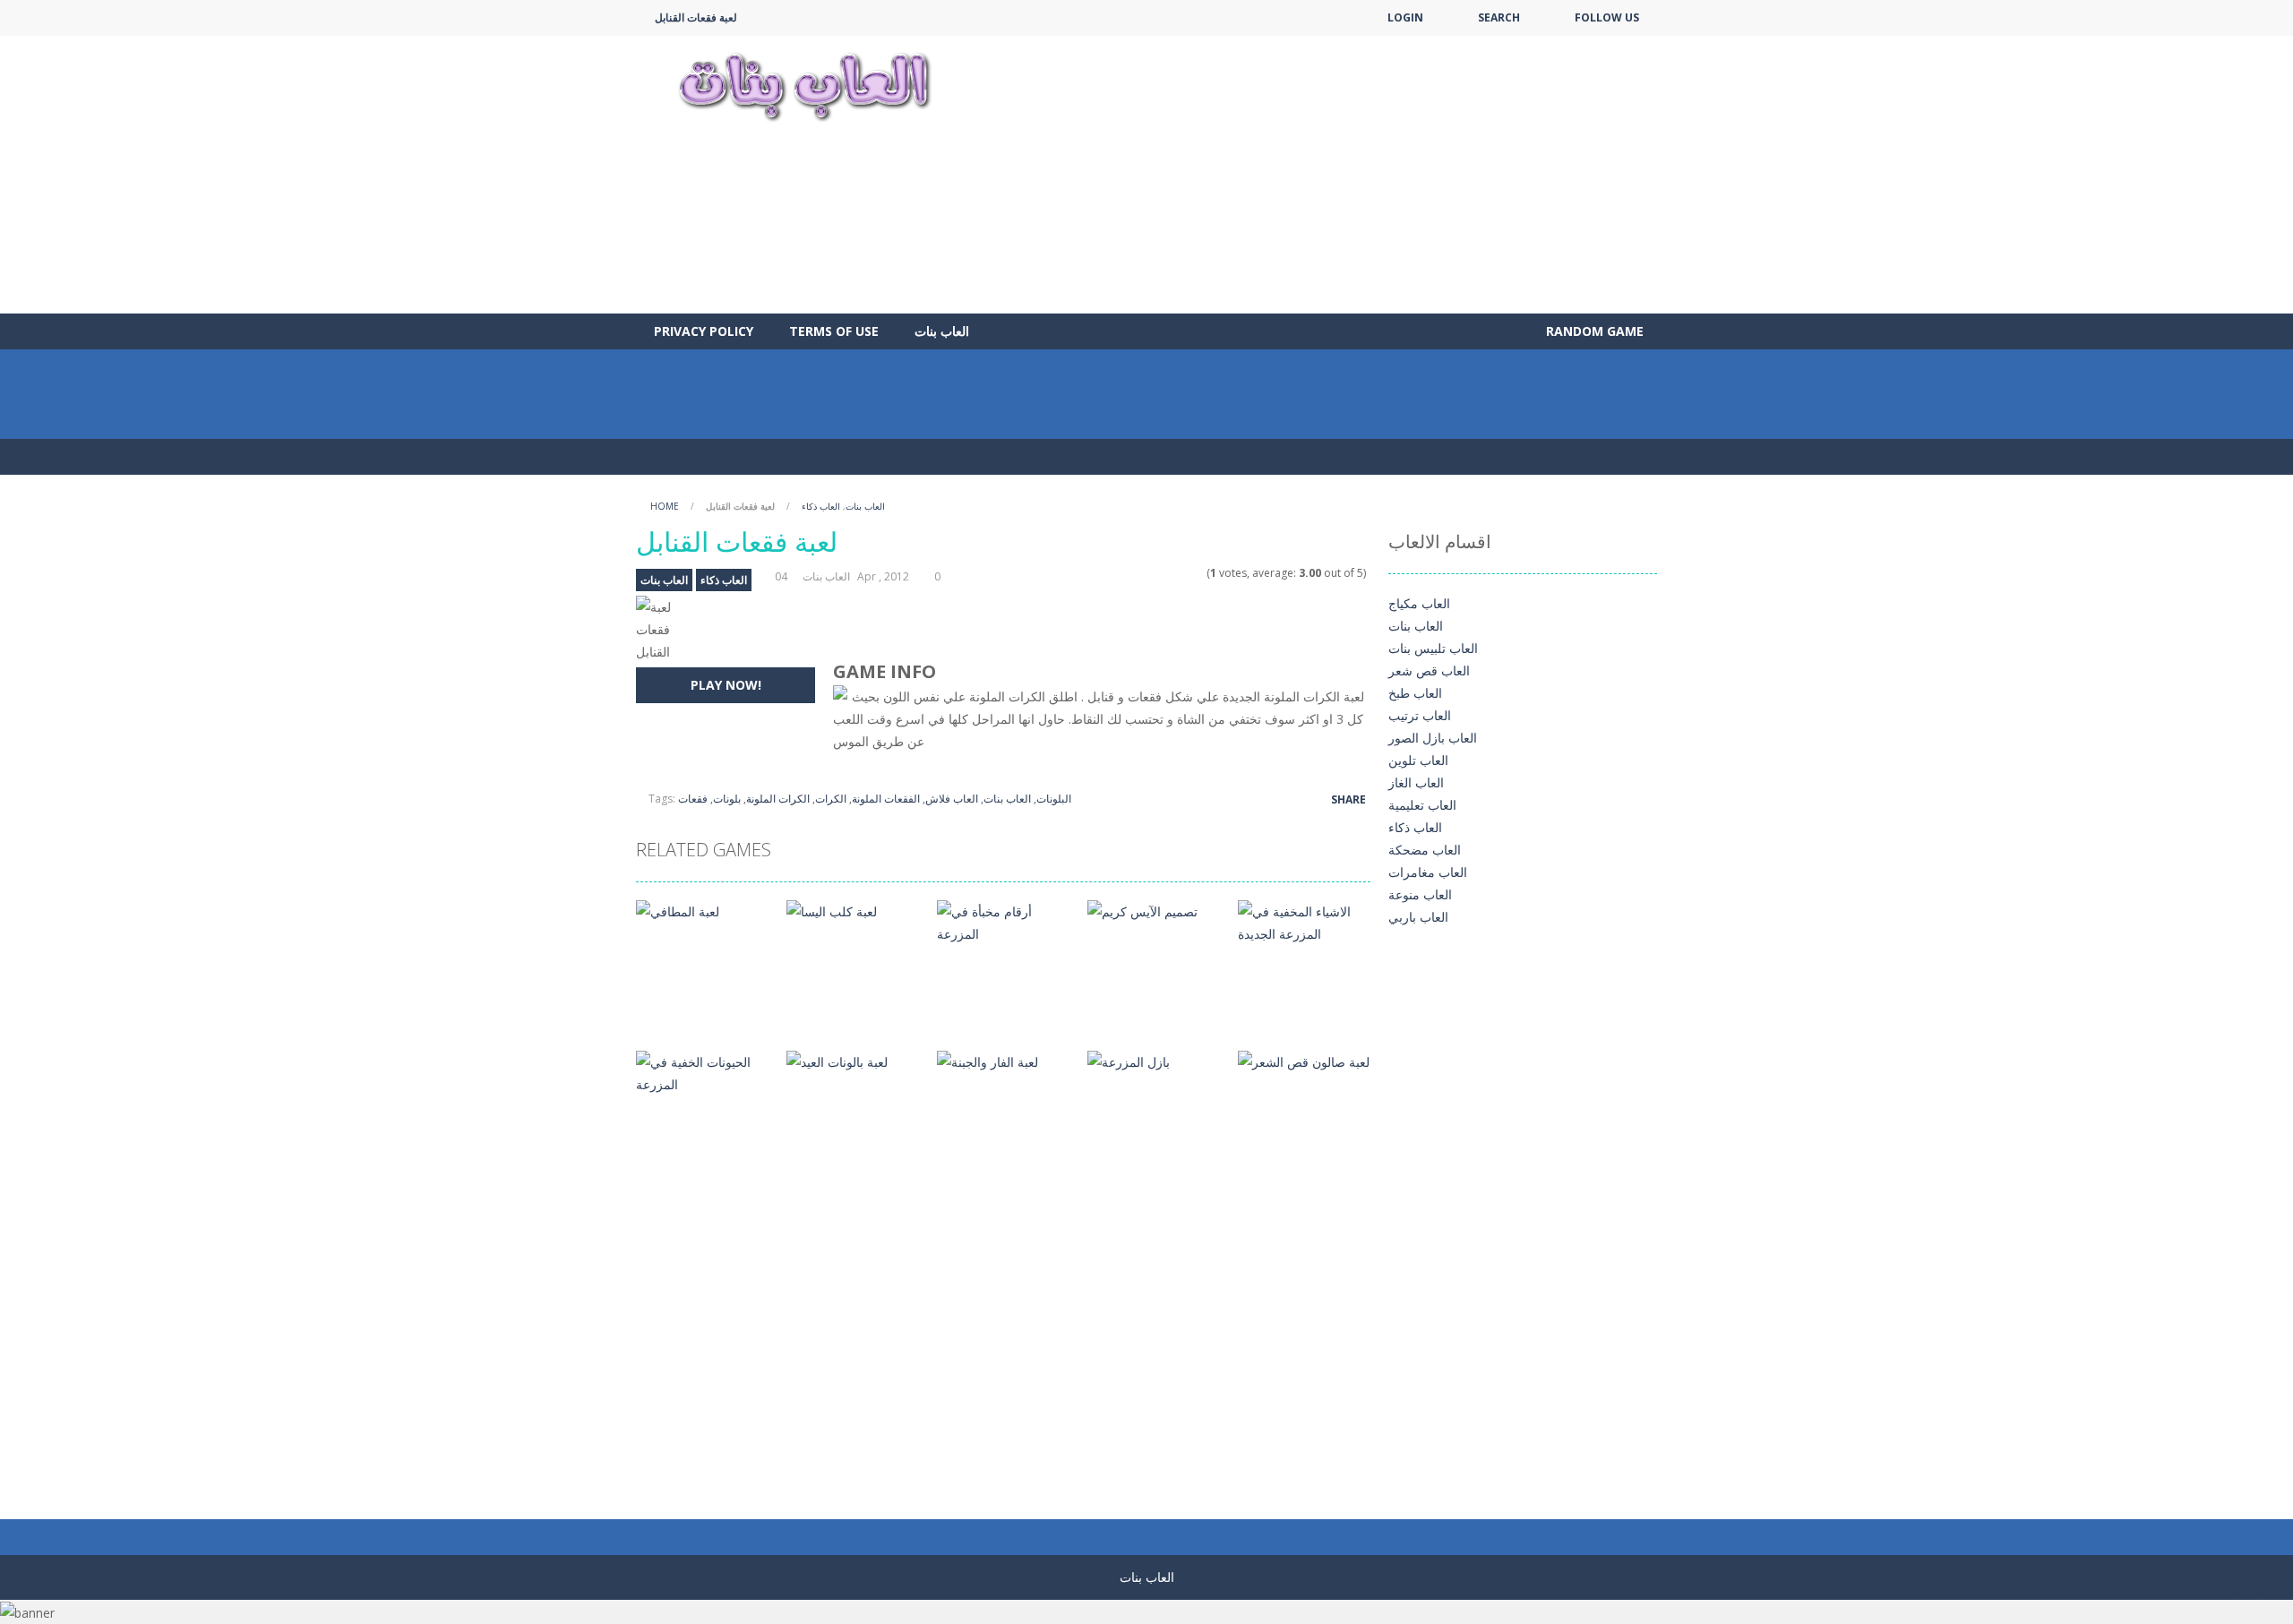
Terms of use (834, 331)
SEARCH (1499, 17)
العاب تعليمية (1422, 805)
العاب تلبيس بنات (1433, 648)
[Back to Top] (2248, 1579)
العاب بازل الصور (1433, 738)
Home (665, 506)
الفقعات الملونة (886, 799)
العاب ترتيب (1420, 715)
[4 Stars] (1186, 573)
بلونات (727, 799)
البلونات (1054, 799)
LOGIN (1405, 17)
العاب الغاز (1416, 782)
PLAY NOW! (726, 685)
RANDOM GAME (1593, 331)
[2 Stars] (1163, 573)
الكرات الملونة (778, 799)
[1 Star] (1151, 573)
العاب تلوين (1418, 760)
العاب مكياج (1419, 603)
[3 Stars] (1175, 573)
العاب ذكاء (821, 506)
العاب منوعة (1420, 894)
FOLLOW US (1607, 17)
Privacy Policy (704, 331)
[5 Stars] (1198, 573)
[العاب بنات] (804, 85)
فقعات (693, 799)
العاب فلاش (952, 799)
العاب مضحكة (1425, 850)
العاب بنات (942, 331)
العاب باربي (1418, 917)
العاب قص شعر (1429, 670)
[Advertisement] (1331, 175)
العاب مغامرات (1428, 872)
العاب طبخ (1415, 693)
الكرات (831, 799)
